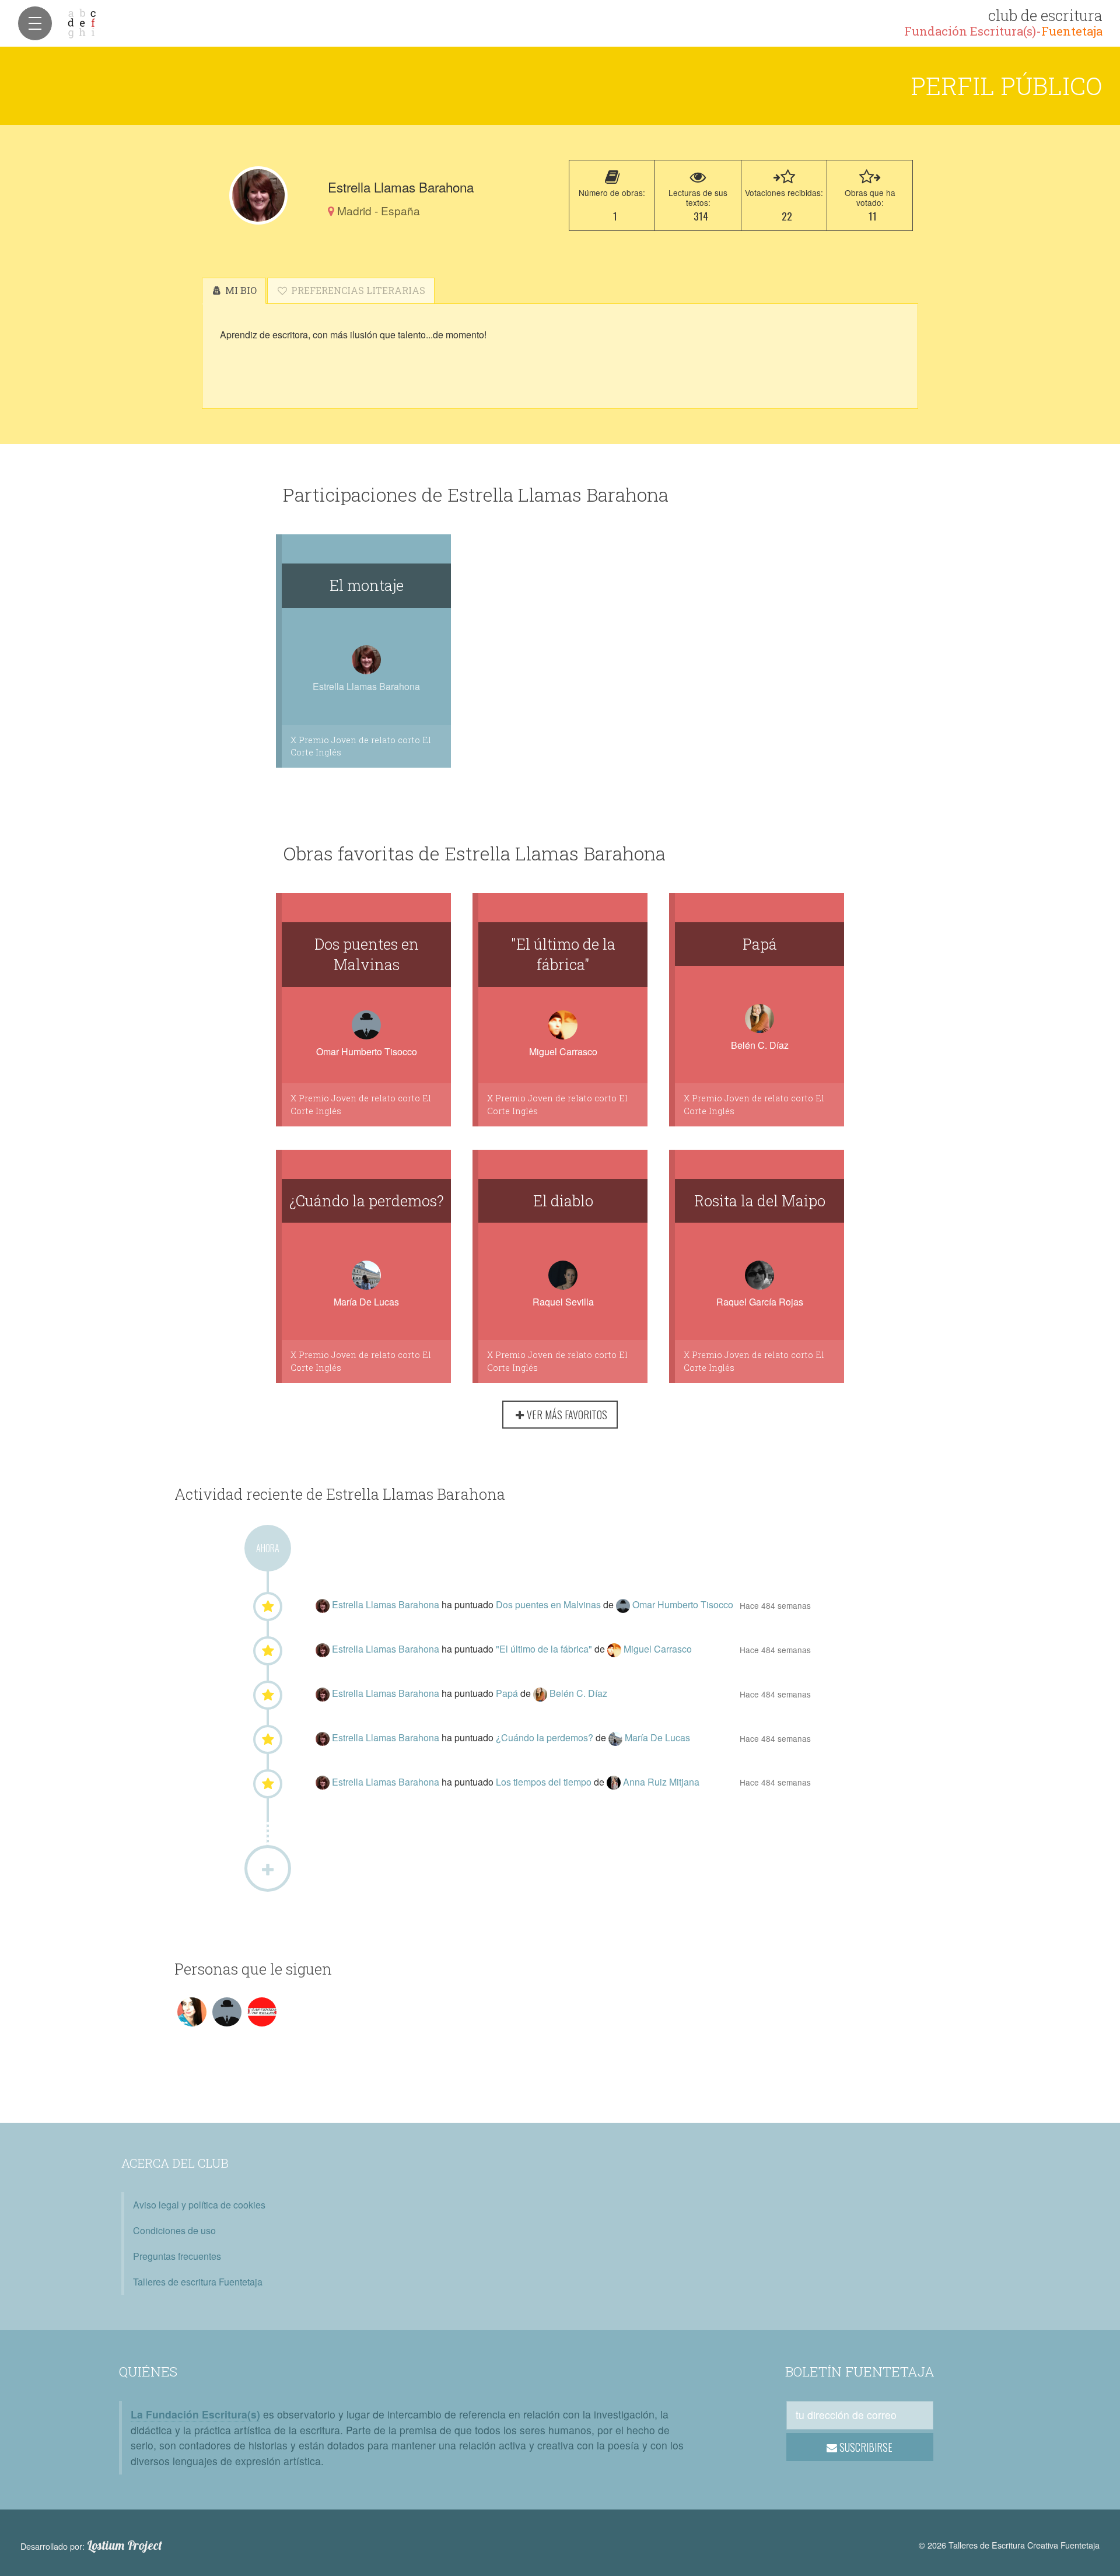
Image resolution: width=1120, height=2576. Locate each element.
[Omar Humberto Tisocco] (624, 1604)
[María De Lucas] (617, 1737)
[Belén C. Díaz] (541, 1693)
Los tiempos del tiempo (545, 1782)
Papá (760, 944)
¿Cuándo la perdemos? (367, 1200)
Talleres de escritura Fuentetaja (198, 2282)
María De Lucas (366, 1302)
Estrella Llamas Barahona (387, 1604)
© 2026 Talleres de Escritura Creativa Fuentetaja (1009, 2545)
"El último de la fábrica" (563, 954)
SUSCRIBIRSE (865, 2447)
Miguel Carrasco (563, 1051)
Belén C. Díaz (760, 1045)
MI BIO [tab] (240, 290)
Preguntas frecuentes (177, 2256)
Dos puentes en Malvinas (367, 954)
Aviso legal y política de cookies (199, 2205)
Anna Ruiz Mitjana (661, 1782)
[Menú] (35, 23)
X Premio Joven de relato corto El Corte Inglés (361, 746)
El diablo (563, 1200)
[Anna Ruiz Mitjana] (615, 1782)
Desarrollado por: (91, 2546)
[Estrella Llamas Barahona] (258, 195)
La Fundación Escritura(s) (195, 2414)
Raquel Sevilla (563, 1302)
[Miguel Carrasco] (615, 1649)
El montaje (367, 585)
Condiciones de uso (174, 2230)
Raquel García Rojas (760, 1302)
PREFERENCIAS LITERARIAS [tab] (357, 290)
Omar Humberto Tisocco (367, 1051)
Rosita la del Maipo (760, 1200)
